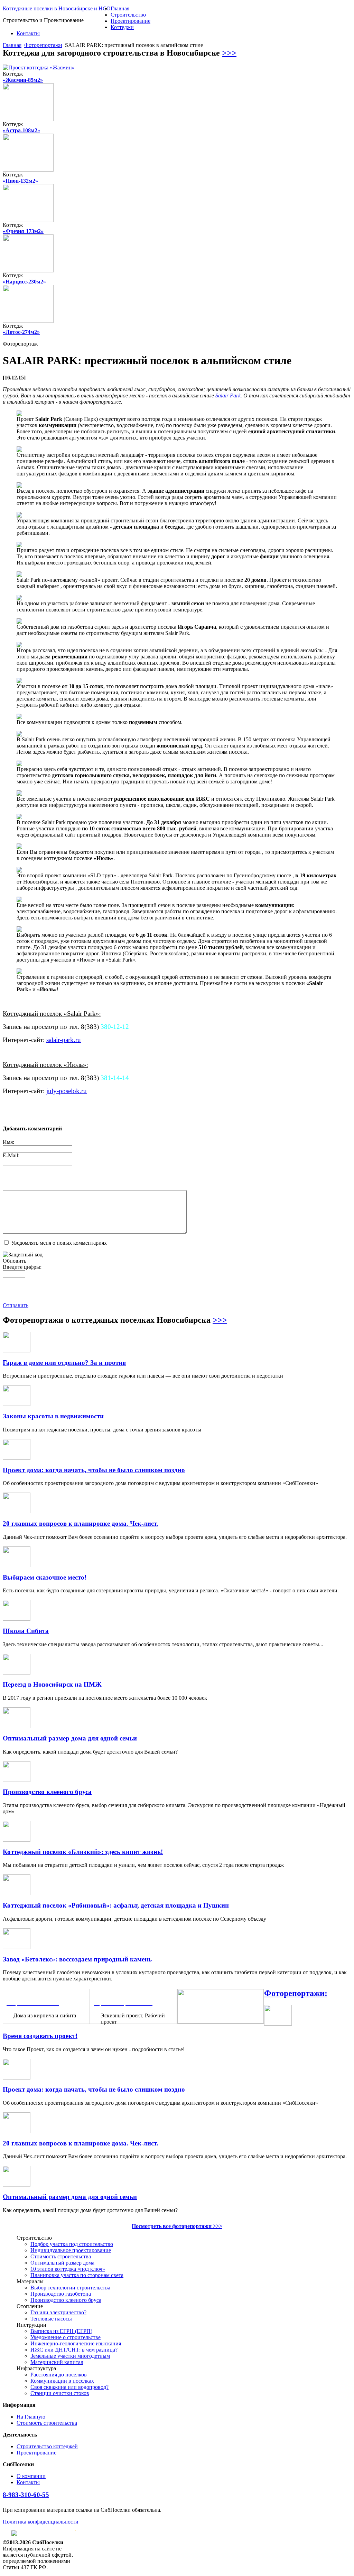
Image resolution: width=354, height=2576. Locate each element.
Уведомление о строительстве (66, 2337)
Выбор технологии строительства (70, 2288)
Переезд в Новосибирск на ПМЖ (52, 1684)
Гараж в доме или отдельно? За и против (64, 1363)
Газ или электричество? (58, 2312)
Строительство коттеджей (47, 2446)
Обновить (15, 1261)
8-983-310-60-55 (26, 2495)
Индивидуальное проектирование (71, 2250)
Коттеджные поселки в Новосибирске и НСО (57, 8)
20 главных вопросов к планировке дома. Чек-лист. (81, 1523)
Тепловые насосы (51, 2319)
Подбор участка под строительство (72, 2244)
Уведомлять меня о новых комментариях (59, 1243)
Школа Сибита (26, 1631)
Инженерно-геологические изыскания (76, 2343)
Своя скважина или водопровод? (69, 2387)
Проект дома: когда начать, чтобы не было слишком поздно (94, 1470)
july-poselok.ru (67, 1091)
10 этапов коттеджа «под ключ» (68, 2269)
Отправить (16, 1305)
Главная (120, 8)
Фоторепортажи (43, 45)
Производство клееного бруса (47, 1792)
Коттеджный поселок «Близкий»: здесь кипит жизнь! (83, 1852)
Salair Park (228, 395)
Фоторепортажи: (296, 1993)
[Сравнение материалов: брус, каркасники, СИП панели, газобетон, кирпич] (221, 2022)
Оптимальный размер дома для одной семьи (70, 1738)
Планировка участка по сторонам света (77, 2275)
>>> (229, 53)
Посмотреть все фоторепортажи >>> (177, 2226)
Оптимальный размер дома (62, 2263)
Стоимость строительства (61, 2256)
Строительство (128, 15)
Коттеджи (122, 27)
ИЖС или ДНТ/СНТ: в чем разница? (74, 2350)
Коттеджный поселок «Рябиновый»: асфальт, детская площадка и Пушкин (116, 1905)
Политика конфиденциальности (41, 2522)
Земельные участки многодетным (70, 2356)
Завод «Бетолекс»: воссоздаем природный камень (77, 1959)
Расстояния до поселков (59, 2375)
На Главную (31, 2417)
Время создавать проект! (40, 2036)
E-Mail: (11, 1155)
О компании (31, 2476)
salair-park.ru (64, 1040)
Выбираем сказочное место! (45, 1577)
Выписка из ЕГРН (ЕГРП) (61, 2331)
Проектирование (131, 21)
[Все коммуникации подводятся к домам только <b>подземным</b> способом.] (19, 717)
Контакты (28, 33)
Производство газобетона (61, 2294)
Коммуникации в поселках (62, 2381)
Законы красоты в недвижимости (53, 1416)
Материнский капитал (57, 2362)
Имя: (8, 1142)
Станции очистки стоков (60, 2393)
